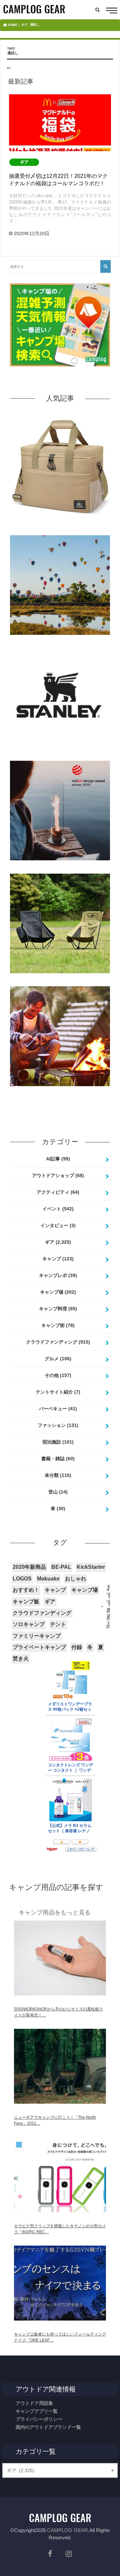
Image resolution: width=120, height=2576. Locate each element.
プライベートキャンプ (39, 1647)
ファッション (58, 1425)
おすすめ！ (26, 1590)
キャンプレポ (58, 1275)
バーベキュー (58, 1409)
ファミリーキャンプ (37, 1636)
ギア (58, 1242)
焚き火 (21, 1659)
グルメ (58, 1359)
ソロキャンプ (29, 1624)
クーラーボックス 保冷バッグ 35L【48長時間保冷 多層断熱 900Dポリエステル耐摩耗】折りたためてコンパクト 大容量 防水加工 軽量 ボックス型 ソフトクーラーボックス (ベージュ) (60, 528)
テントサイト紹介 (58, 1392)
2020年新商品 (29, 1567)
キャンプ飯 (26, 1602)
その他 (58, 1375)
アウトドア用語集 (34, 2403)
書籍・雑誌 (58, 1459)
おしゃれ (76, 1579)
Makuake (48, 1579)
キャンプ (58, 1259)
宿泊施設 (58, 1442)
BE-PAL (61, 1567)
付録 (77, 1647)
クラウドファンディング (58, 1342)
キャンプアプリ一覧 (37, 2411)
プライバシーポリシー (39, 2419)
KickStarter (91, 1567)
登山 (58, 1492)
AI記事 (58, 1159)
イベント (58, 1209)
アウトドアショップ (58, 1175)
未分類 (58, 1475)
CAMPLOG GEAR (67, 2530)
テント (58, 1624)
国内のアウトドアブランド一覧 (48, 2427)
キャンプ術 (58, 1325)
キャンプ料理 (58, 1309)
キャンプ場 (58, 1292)
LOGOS (22, 1579)
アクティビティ (58, 1192)
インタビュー (58, 1225)
